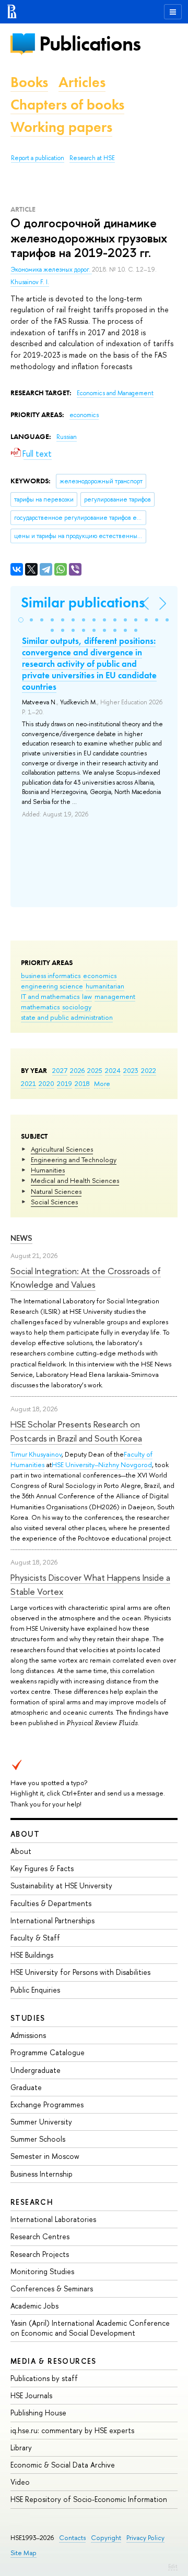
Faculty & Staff (35, 1938)
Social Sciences (54, 1202)
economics (100, 975)
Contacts (72, 2538)
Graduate (26, 2087)
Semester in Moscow (45, 2156)
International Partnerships (52, 1920)
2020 (46, 1083)
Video (20, 2482)
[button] (21, 620)
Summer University (41, 2122)
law (87, 996)
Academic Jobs (34, 2306)
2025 (95, 1070)
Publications (90, 44)
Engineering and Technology (74, 1159)
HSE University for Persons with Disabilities (80, 1972)
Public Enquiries (35, 1990)
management (115, 996)
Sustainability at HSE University (61, 1885)
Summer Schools (38, 2139)
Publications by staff (44, 2378)
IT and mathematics (50, 996)
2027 (60, 1070)
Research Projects (40, 2254)
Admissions (28, 2035)
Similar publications (83, 602)
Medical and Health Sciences (75, 1180)
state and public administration (67, 1017)
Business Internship (42, 2174)
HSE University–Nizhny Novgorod (102, 1464)
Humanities (48, 1170)
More (102, 1083)
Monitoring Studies (42, 2271)
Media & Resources (54, 2361)
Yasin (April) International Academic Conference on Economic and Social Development (90, 2328)
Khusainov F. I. (30, 282)
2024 (113, 1070)
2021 (28, 1083)
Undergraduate (36, 2070)
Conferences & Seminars (52, 2288)
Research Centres (40, 2236)
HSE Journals (31, 2395)
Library (21, 2447)
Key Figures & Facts (42, 1868)
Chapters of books (67, 105)
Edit (173, 2566)
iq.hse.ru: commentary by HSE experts (72, 2430)
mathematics (40, 1007)
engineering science (52, 986)
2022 (149, 1070)
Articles (82, 82)
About (25, 1834)
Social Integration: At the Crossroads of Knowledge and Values (86, 1278)
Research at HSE (92, 158)
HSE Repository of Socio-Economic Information (89, 2499)
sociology (77, 1007)
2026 (77, 1070)
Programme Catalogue (48, 2052)
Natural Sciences (56, 1191)
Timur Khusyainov (36, 1454)
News (21, 1238)
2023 (131, 1070)
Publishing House (38, 2413)
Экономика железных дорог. (51, 270)
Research (32, 2202)
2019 (64, 1083)
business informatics (51, 975)
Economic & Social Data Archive (63, 2465)
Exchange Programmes (47, 2104)
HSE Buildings (32, 1955)
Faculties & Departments (51, 1903)
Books (29, 82)
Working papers (61, 127)
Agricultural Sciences (62, 1149)
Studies (28, 2018)
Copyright (106, 2538)
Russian (67, 437)
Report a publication (38, 158)
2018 (82, 1083)
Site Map (23, 2553)
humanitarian (105, 986)
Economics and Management (115, 393)
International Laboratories (53, 2219)
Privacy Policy (145, 2538)
